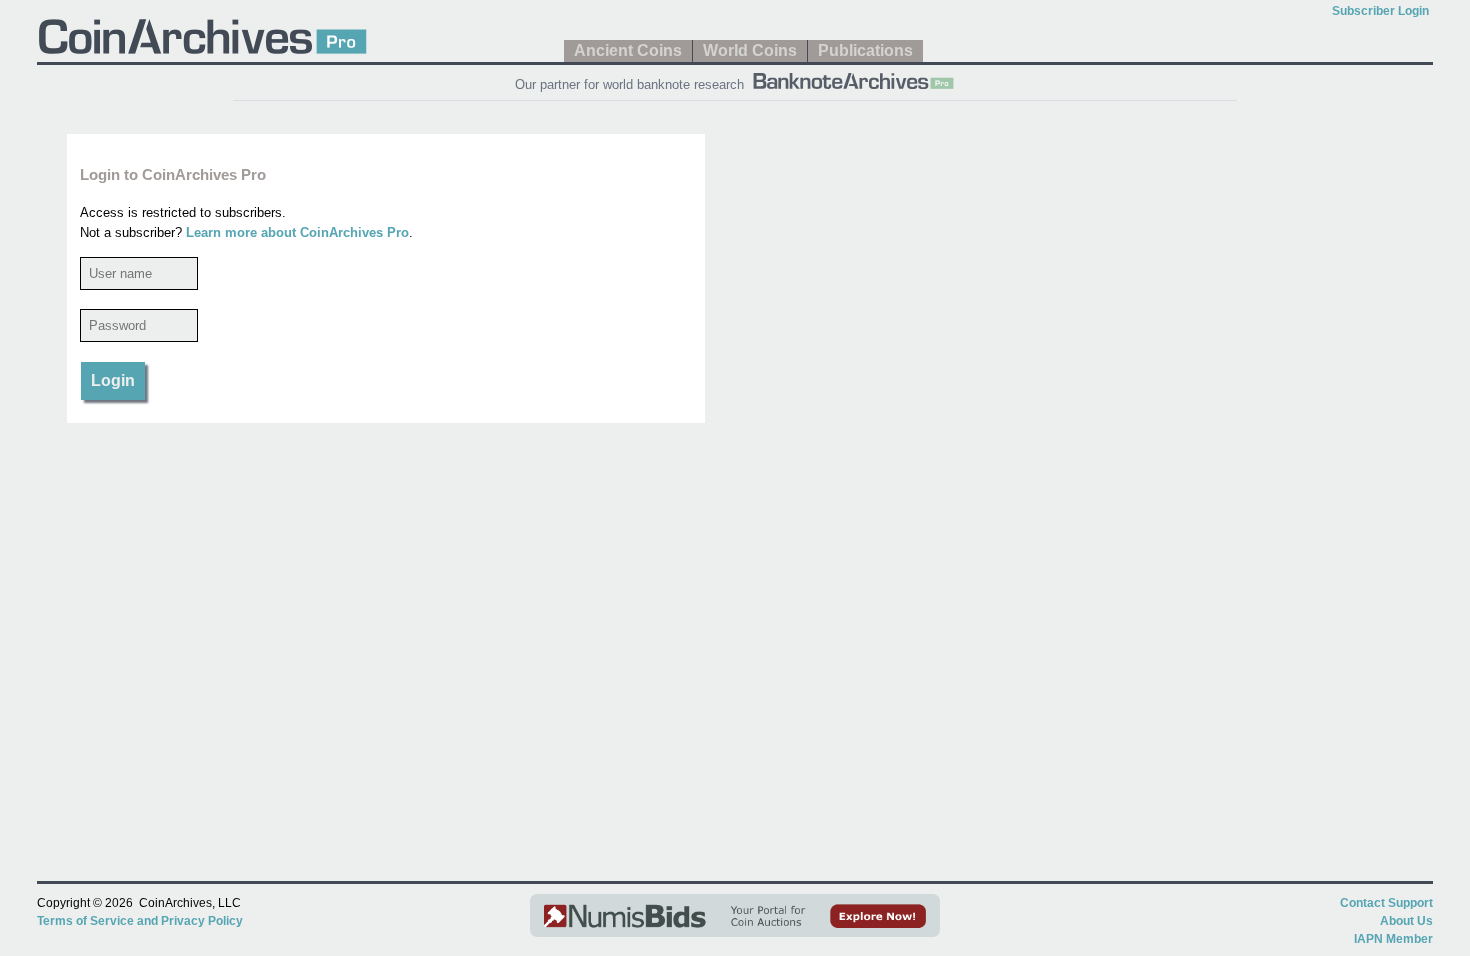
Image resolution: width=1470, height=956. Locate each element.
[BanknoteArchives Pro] (853, 79)
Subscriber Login (1380, 11)
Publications (865, 50)
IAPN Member (1393, 939)
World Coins (750, 50)
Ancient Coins (628, 50)
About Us (1406, 921)
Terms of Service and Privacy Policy (140, 921)
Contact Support (1386, 903)
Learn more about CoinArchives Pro (297, 232)
